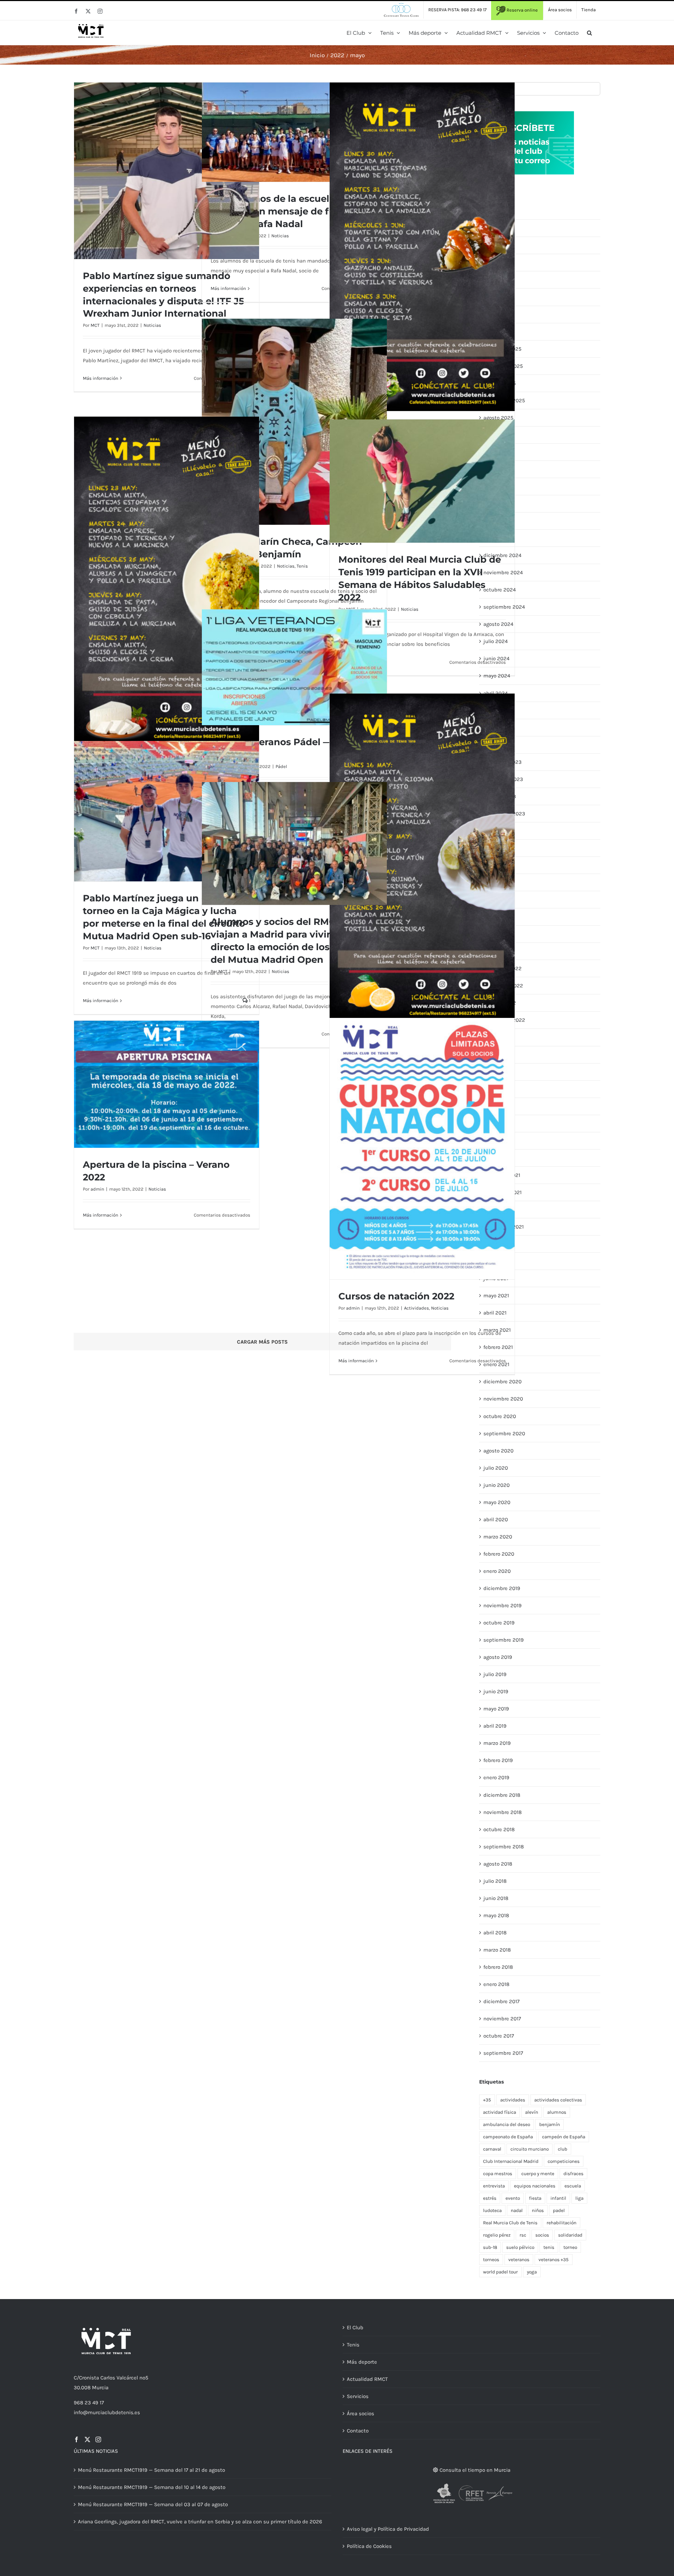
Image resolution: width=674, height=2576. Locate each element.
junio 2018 (496, 1898)
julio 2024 (495, 641)
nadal (517, 2210)
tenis (549, 2247)
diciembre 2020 (503, 1382)
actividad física (500, 2112)
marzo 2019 (497, 1743)
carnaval (492, 2149)
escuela (573, 2186)
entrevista (494, 2186)
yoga (532, 2272)
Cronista (89, 2378)
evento (513, 2198)
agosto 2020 (498, 1451)
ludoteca (492, 2210)
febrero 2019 (498, 1760)
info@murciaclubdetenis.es (107, 2412)
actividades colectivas (558, 2100)
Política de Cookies (369, 2546)
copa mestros (498, 2174)
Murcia (100, 2388)
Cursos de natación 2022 (396, 1296)
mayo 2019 (496, 1709)
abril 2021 (495, 1313)
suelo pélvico (520, 2247)
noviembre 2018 (503, 1812)
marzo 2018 (497, 1950)
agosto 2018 (498, 1864)
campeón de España (564, 2137)
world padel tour (500, 2272)
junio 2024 (496, 658)
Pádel (281, 766)
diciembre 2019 (502, 1588)
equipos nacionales (535, 2186)
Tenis (302, 566)
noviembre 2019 (503, 1605)
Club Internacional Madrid (511, 2161)
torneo (570, 2247)
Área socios (361, 2413)
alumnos (557, 2112)
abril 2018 (495, 1933)
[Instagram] (98, 2439)
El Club (355, 2327)
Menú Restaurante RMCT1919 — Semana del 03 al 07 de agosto (153, 2504)
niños (538, 2210)
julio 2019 (495, 1674)
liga (579, 2198)
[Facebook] (77, 2439)
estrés (490, 2198)
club (563, 2149)
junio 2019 (496, 1691)
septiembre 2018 (504, 1847)
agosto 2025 (498, 418)
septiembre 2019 (504, 1640)
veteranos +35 (554, 2260)
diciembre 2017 (501, 2001)
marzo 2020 (498, 1537)
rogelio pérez (497, 2235)
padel (559, 2210)
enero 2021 (496, 1364)
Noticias (152, 325)
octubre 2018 (499, 1829)
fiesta (535, 2198)
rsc (523, 2235)
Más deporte (362, 2362)
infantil (558, 2198)
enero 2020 (497, 1571)
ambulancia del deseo (507, 2124)
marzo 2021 (497, 1330)
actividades (513, 2100)
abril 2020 (496, 1519)
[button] (589, 33)
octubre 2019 (499, 1623)
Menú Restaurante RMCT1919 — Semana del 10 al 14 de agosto (152, 2487)
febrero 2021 (498, 1347)
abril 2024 (495, 693)
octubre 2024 (500, 590)
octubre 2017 (499, 2036)
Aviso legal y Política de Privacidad (388, 2529)
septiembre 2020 (504, 1433)
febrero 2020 (499, 1554)
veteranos (519, 2260)
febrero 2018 (498, 1967)
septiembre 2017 (503, 2053)
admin (353, 1308)
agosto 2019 (498, 1657)
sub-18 (490, 2247)
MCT (95, 325)
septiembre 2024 (504, 607)
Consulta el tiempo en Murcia (474, 2470)
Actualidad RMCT (367, 2379)
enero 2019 (496, 1777)
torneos (491, 2260)
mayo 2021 (496, 1296)
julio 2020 (496, 1468)
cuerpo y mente (538, 2174)
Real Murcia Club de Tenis (510, 2223)
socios (542, 2235)
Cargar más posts (262, 1342)
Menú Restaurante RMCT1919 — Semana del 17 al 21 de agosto (151, 2470)
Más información (101, 378)
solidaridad (570, 2235)
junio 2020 (497, 1485)
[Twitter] (87, 2439)
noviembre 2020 (503, 1399)
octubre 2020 (500, 1416)
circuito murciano (530, 2149)
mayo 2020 (497, 1502)
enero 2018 (496, 1984)
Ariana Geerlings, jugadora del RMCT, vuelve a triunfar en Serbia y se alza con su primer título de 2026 (200, 2522)
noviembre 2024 (503, 572)
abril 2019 (495, 1726)
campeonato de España (508, 2137)
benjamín (550, 2124)
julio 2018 (495, 1881)
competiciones (564, 2161)
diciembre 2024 (502, 555)
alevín (532, 2112)
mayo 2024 (497, 676)
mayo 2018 (496, 1915)
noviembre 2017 (502, 2019)
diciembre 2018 (502, 1795)
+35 (487, 2100)
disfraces (573, 2174)
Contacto (358, 2431)
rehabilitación (561, 2223)
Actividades (417, 1308)
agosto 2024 (498, 624)
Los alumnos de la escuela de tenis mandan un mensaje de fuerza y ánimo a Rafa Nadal (293, 211)
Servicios (358, 2396)
